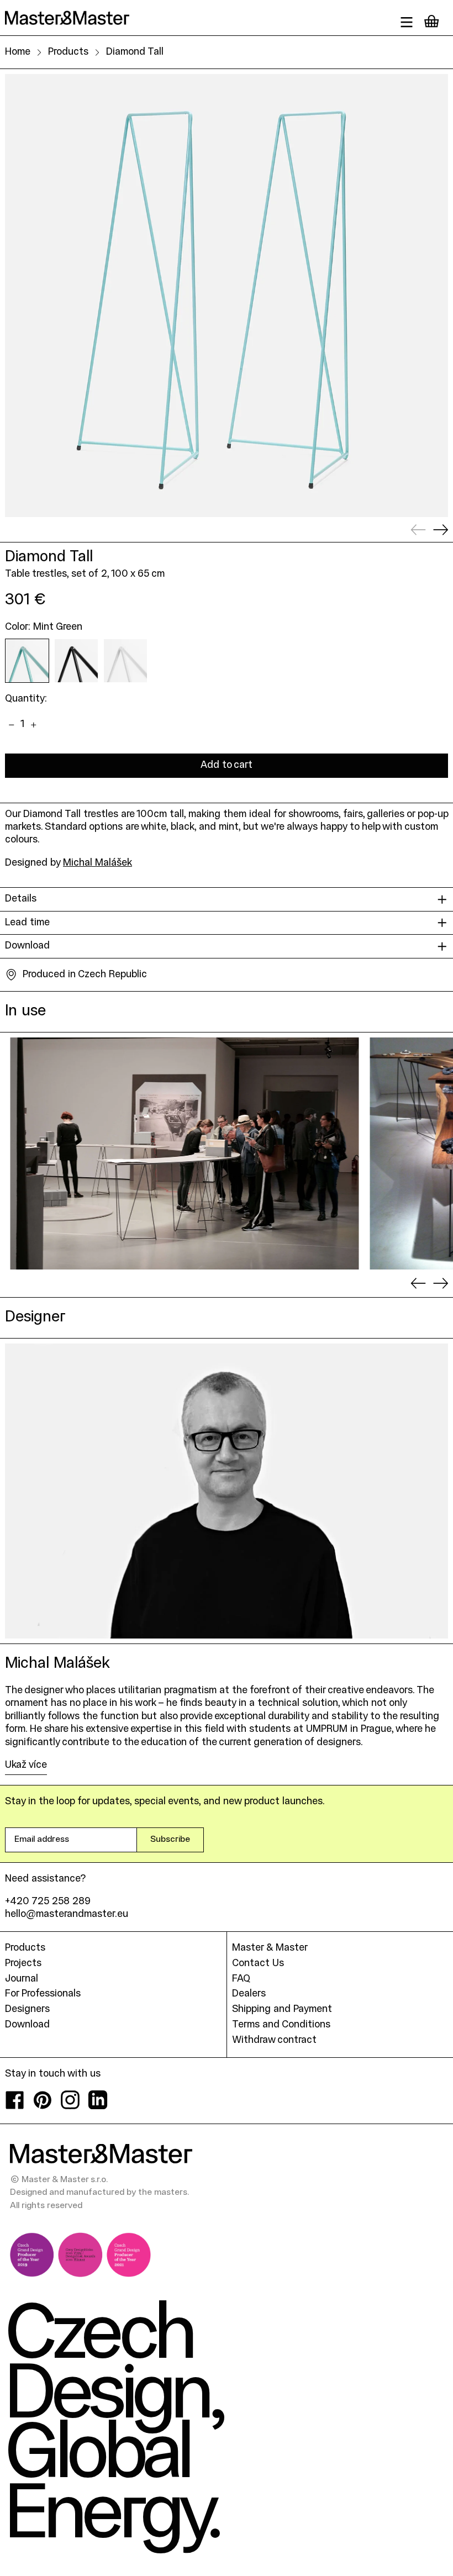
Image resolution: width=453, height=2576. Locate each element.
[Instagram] (70, 2107)
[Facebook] (15, 2107)
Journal (22, 1979)
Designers (27, 2009)
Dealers (249, 1994)
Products (68, 52)
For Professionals (43, 1994)
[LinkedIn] (98, 2107)
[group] (185, 1153)
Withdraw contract (274, 2040)
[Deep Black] (76, 661)
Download (27, 2025)
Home (18, 52)
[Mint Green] (27, 661)
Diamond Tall (135, 52)
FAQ (241, 1979)
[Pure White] (125, 661)
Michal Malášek (98, 863)
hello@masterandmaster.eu (67, 1914)
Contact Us (258, 1964)
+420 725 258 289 (48, 1902)
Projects (23, 1964)
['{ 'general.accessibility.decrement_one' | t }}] (11, 725)
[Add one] (34, 725)
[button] (227, 296)
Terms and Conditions (281, 2025)
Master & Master (270, 1948)
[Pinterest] (43, 2107)
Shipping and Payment (282, 2009)
